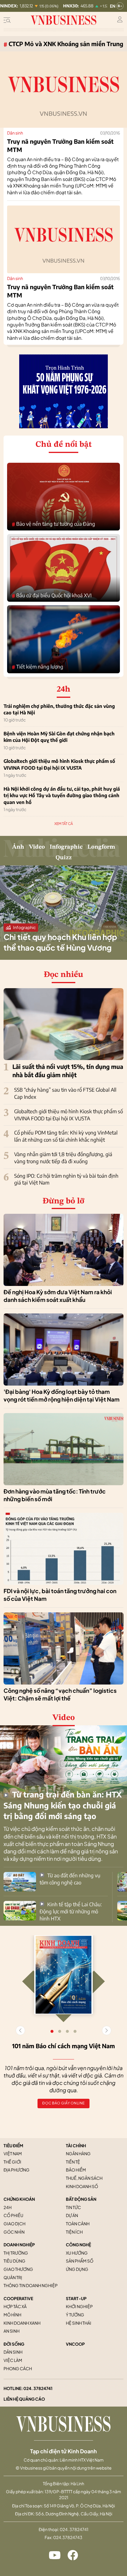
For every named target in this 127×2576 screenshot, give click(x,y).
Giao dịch (14, 2224)
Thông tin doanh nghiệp (31, 2285)
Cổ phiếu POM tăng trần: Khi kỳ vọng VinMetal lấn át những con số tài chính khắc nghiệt (66, 1136)
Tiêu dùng (14, 2261)
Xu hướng (77, 2253)
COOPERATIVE (18, 2298)
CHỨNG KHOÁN (19, 2199)
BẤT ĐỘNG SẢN (81, 2199)
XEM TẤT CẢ (64, 824)
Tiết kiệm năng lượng (38, 667)
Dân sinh (15, 133)
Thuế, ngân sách (84, 2178)
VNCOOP (75, 2344)
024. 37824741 (38, 2388)
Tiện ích (74, 2232)
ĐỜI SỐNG (14, 2344)
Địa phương (17, 2170)
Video (37, 847)
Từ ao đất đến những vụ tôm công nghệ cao (70, 1879)
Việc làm (13, 2360)
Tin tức (73, 2207)
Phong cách (18, 2368)
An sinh (12, 2331)
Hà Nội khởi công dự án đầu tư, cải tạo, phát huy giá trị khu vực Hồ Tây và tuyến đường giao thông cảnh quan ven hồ (62, 796)
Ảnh (18, 847)
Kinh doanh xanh (22, 2323)
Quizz (64, 858)
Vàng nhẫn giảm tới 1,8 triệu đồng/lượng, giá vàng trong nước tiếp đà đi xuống (63, 1158)
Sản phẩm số (80, 2261)
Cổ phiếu (13, 2215)
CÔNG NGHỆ (78, 2245)
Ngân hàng (78, 2153)
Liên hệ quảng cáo (24, 2399)
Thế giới (12, 2162)
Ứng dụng (77, 2269)
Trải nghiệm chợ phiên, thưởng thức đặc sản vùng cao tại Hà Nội (59, 709)
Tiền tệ (73, 2162)
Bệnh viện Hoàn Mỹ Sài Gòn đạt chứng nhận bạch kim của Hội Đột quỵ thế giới (59, 737)
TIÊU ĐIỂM (13, 2145)
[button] (107, 2030)
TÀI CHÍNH (76, 2145)
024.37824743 (68, 2537)
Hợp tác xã (15, 2306)
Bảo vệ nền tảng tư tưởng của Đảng (53, 524)
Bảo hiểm (76, 2170)
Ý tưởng (75, 2315)
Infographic (66, 847)
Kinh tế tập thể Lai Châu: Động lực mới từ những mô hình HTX (71, 1911)
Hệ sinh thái (79, 2323)
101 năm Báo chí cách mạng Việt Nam (63, 2046)
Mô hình (12, 2315)
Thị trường (16, 2253)
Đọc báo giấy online (63, 2103)
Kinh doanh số (82, 2186)
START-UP (76, 2298)
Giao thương (18, 2269)
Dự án (72, 2215)
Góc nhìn (14, 2232)
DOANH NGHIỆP (19, 2245)
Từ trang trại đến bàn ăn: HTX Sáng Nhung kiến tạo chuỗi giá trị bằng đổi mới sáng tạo (63, 1805)
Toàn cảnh (78, 2224)
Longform (101, 847)
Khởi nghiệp (79, 2306)
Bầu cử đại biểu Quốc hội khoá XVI (52, 596)
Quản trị (13, 2277)
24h (8, 2207)
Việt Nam (13, 2153)
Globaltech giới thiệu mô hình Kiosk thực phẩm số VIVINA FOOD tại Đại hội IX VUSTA (59, 764)
